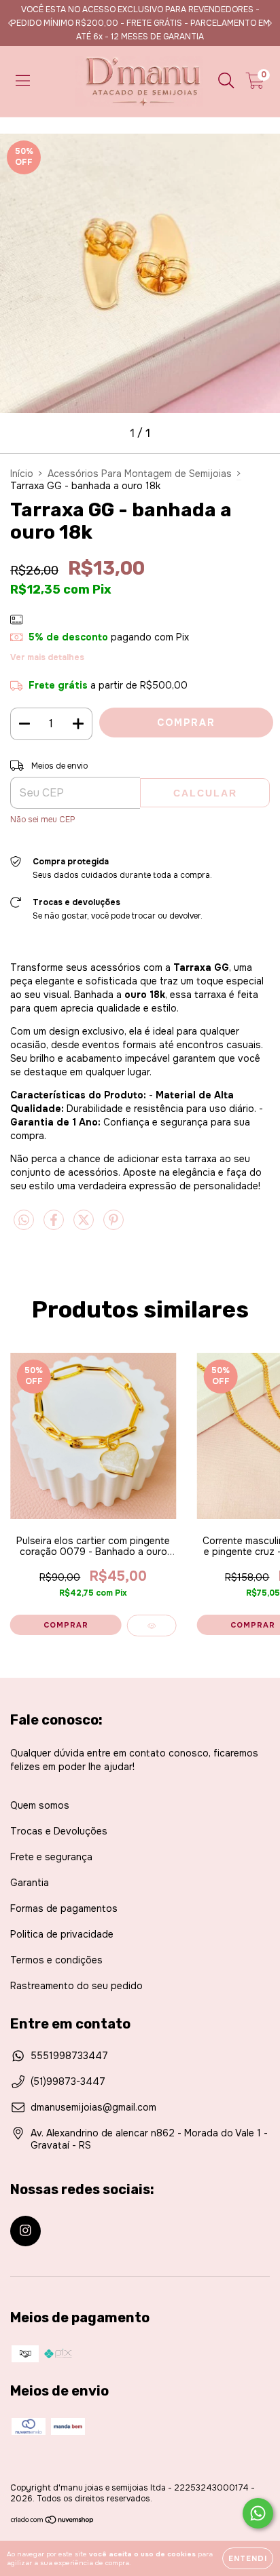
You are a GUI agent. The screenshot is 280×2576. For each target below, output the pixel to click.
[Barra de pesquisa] (226, 81)
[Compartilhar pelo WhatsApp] (24, 1220)
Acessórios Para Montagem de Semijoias (140, 474)
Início (22, 474)
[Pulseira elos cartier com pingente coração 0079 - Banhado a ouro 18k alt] (152, 1626)
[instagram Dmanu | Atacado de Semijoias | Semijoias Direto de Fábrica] (25, 2231)
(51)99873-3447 (68, 2081)
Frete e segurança (51, 1857)
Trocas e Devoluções (59, 1831)
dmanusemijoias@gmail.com (93, 2107)
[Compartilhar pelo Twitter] (85, 1225)
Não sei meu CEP (43, 820)
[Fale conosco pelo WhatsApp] (258, 2513)
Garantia (30, 1883)
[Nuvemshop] (53, 2522)
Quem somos (40, 1805)
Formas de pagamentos (64, 1908)
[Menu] (23, 81)
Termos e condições (56, 1960)
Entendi (248, 2558)
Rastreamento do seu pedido (76, 1986)
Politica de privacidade (62, 1934)
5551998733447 (69, 2056)
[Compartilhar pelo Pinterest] (113, 1225)
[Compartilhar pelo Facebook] (55, 1225)
